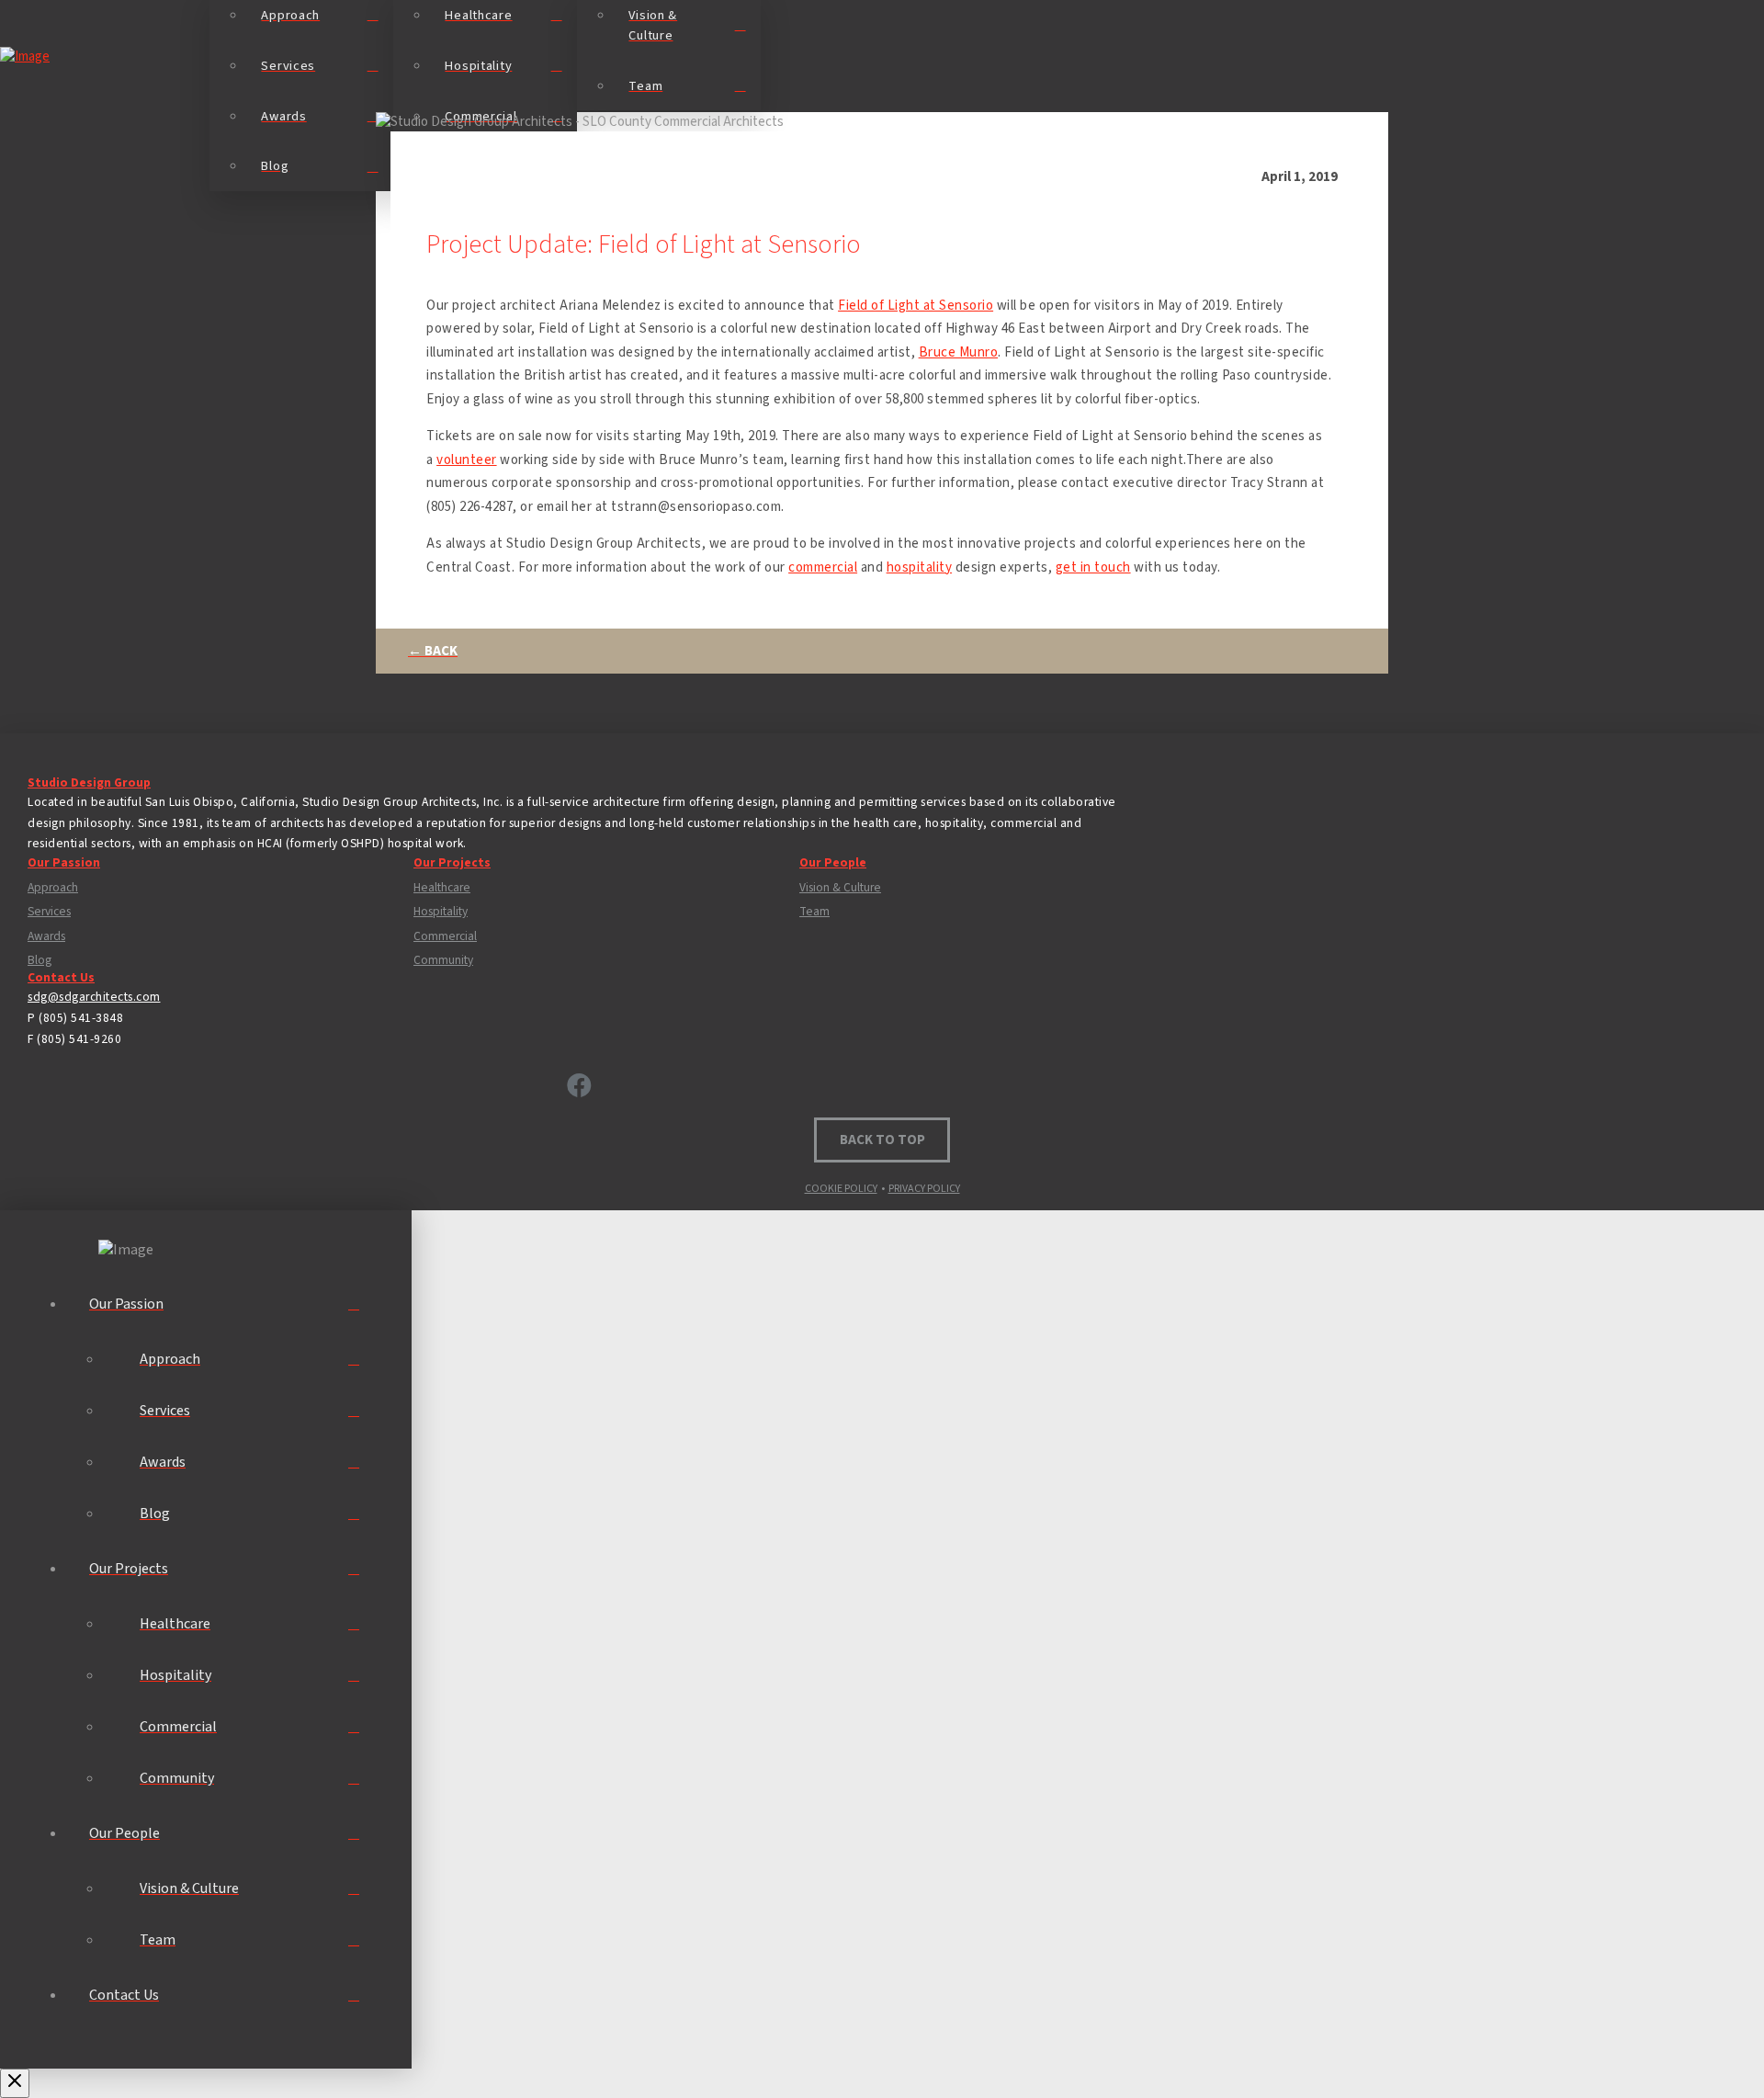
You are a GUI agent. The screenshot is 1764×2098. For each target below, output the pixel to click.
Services (49, 912)
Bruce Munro (959, 352)
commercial (823, 567)
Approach (53, 888)
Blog (40, 960)
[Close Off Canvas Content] (15, 2083)
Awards (46, 936)
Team (814, 912)
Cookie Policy (841, 1189)
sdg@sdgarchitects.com (94, 997)
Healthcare (442, 888)
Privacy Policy (924, 1189)
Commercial (445, 936)
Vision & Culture (840, 888)
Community (443, 960)
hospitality (920, 567)
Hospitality (441, 912)
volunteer (467, 460)
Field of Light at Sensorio (916, 306)
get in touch (1093, 567)
